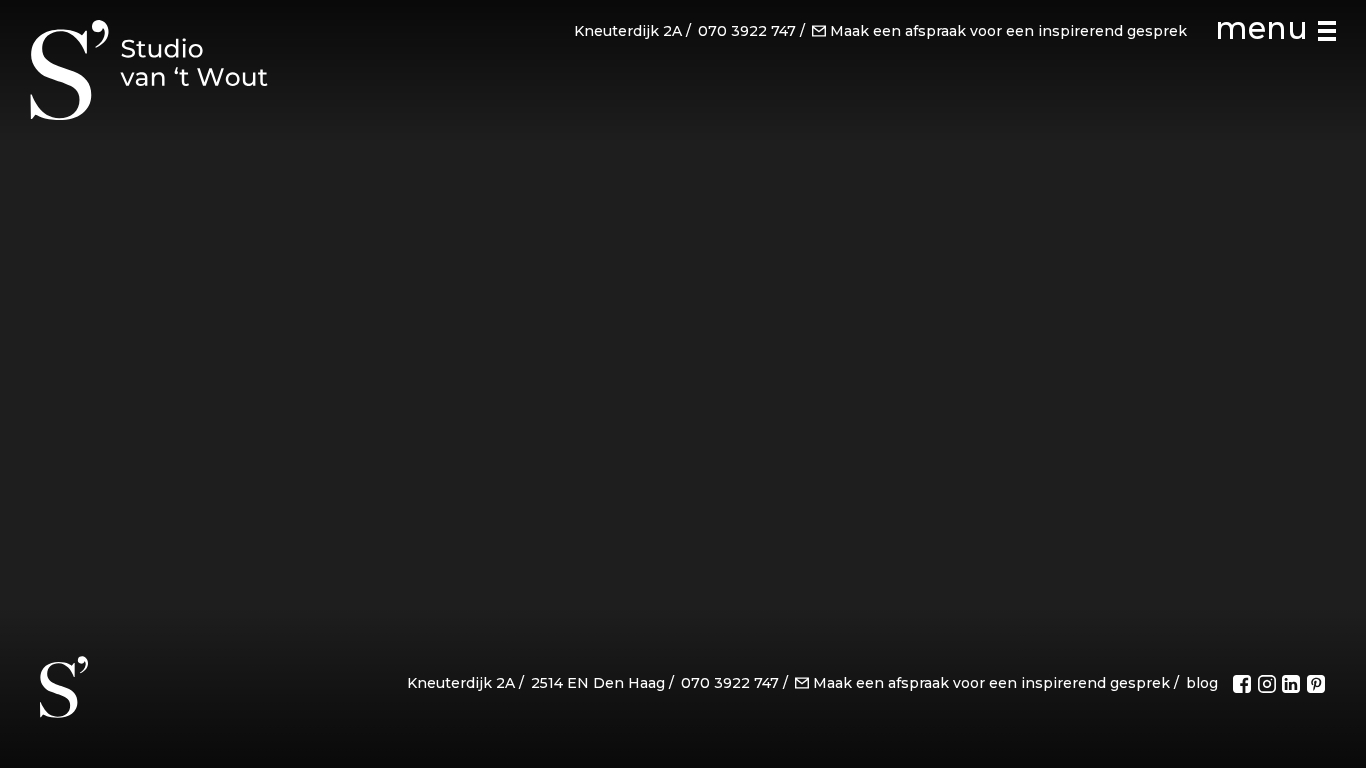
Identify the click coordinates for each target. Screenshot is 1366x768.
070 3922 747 (747, 31)
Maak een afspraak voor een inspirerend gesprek (1008, 31)
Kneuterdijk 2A (628, 31)
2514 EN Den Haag (598, 683)
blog (1202, 683)
